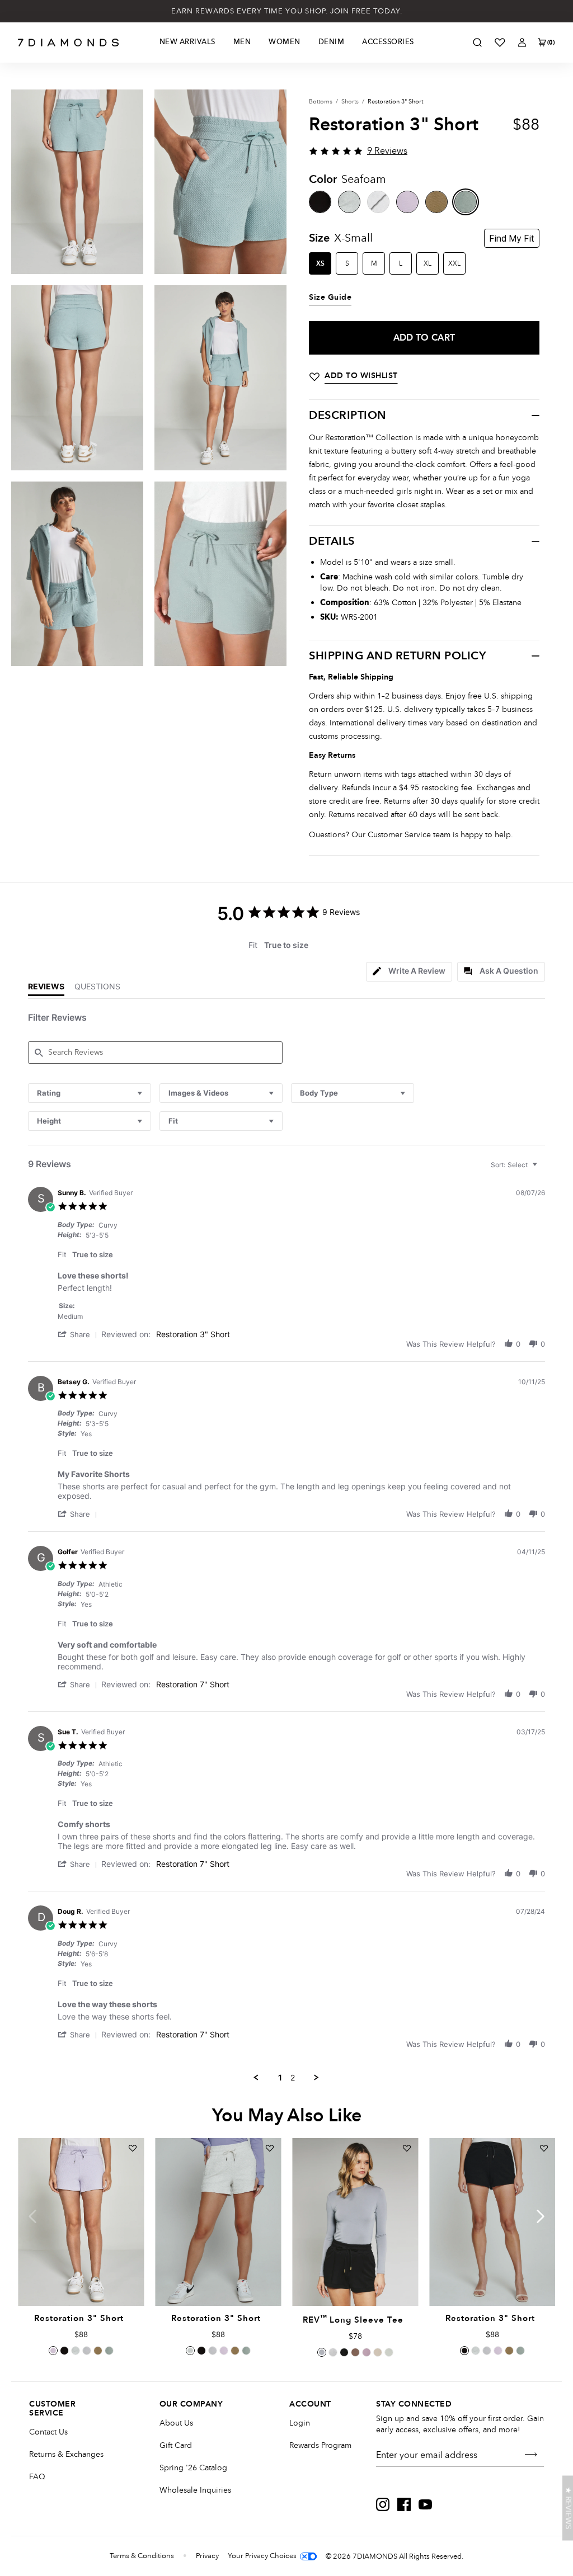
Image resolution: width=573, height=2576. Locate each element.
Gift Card (176, 2445)
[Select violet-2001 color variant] (53, 2351)
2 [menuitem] (293, 2077)
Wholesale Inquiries (195, 2490)
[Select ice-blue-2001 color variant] (87, 2351)
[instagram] (383, 2504)
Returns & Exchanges (66, 2454)
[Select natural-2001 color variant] (76, 2351)
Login (300, 2423)
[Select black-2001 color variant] (64, 2351)
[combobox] (90, 1093)
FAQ (37, 2477)
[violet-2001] (407, 202)
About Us (176, 2423)
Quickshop (81, 2280)
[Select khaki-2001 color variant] (98, 2351)
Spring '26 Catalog (193, 2468)
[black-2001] (320, 202)
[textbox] (543, 1169)
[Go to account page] (522, 43)
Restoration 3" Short (193, 1334)
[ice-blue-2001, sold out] (378, 202)
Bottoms (321, 102)
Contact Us (48, 2432)
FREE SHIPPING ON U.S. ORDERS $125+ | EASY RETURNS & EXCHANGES (287, 11)
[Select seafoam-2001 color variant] (109, 2351)
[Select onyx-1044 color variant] (344, 2352)
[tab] (409, 972)
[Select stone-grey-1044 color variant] (322, 2352)
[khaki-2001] (436, 202)
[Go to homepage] (69, 43)
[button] (79, 1334)
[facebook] (404, 2504)
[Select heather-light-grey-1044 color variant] (333, 2352)
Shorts (350, 102)
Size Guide (330, 298)
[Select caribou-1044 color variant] (355, 2352)
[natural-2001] (349, 202)
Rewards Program (320, 2445)
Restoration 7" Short (193, 1684)
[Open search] (477, 43)
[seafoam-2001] (466, 202)
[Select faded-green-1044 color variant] (389, 2352)
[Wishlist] (500, 43)
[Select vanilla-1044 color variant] (378, 2352)
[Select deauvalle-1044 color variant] (367, 2352)
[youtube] (425, 2504)
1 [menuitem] (280, 2077)
